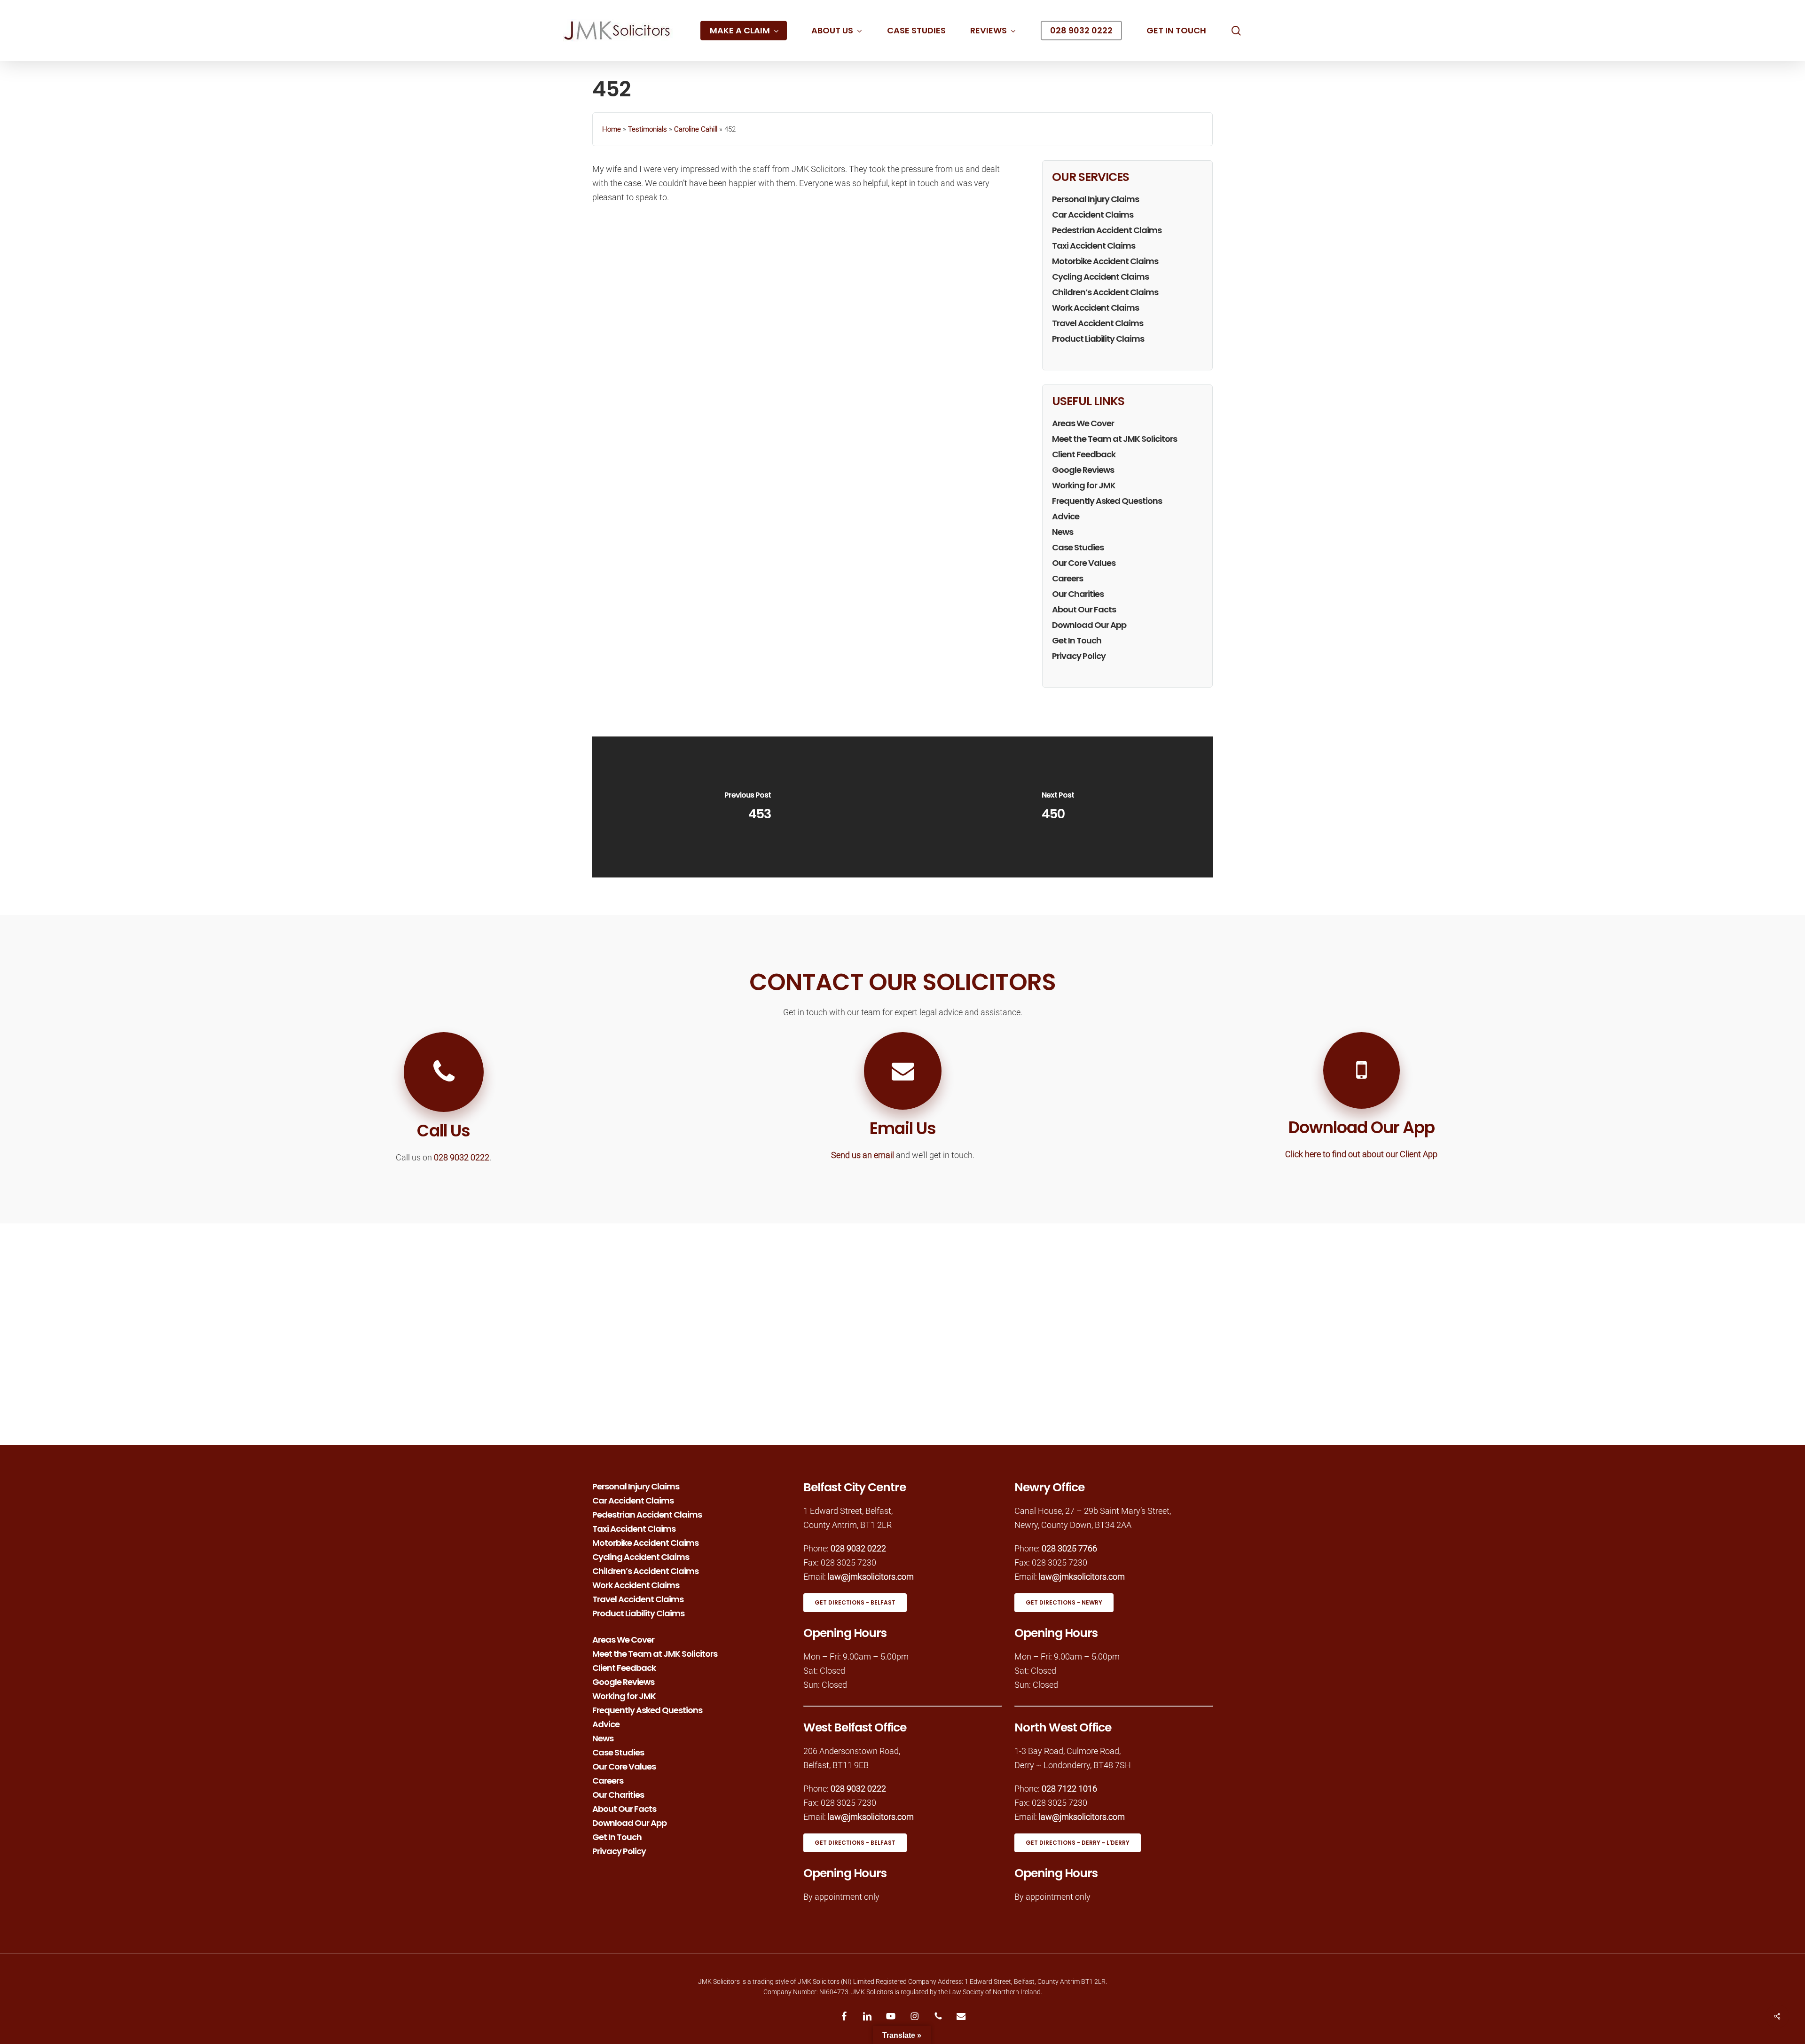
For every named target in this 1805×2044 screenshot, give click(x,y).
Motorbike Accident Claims (1105, 261)
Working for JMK (1084, 485)
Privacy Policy (1079, 656)
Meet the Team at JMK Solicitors (1114, 439)
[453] (747, 807)
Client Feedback (1084, 454)
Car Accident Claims (1093, 215)
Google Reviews (1083, 470)
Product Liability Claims (1098, 339)
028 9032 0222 (462, 1157)
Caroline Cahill (696, 129)
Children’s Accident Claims (1105, 292)
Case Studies (1078, 547)
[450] (1058, 807)
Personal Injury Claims (1095, 199)
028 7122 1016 (1069, 1789)
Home (612, 129)
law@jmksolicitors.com (871, 1577)
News (1063, 532)
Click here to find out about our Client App (1361, 1154)
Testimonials (647, 129)
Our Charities (1078, 594)
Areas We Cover (1083, 423)
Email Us (903, 1128)
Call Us (443, 1131)
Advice (1066, 516)
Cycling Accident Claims (1100, 277)
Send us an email (863, 1155)
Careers (1067, 578)
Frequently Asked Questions (1107, 501)
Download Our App (1089, 625)
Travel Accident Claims (1098, 323)
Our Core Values (1084, 563)
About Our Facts (1084, 609)
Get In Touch (1077, 640)
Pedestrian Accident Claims (1107, 230)
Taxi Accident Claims (1094, 246)
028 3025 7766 (1069, 1548)
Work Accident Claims (1095, 308)
